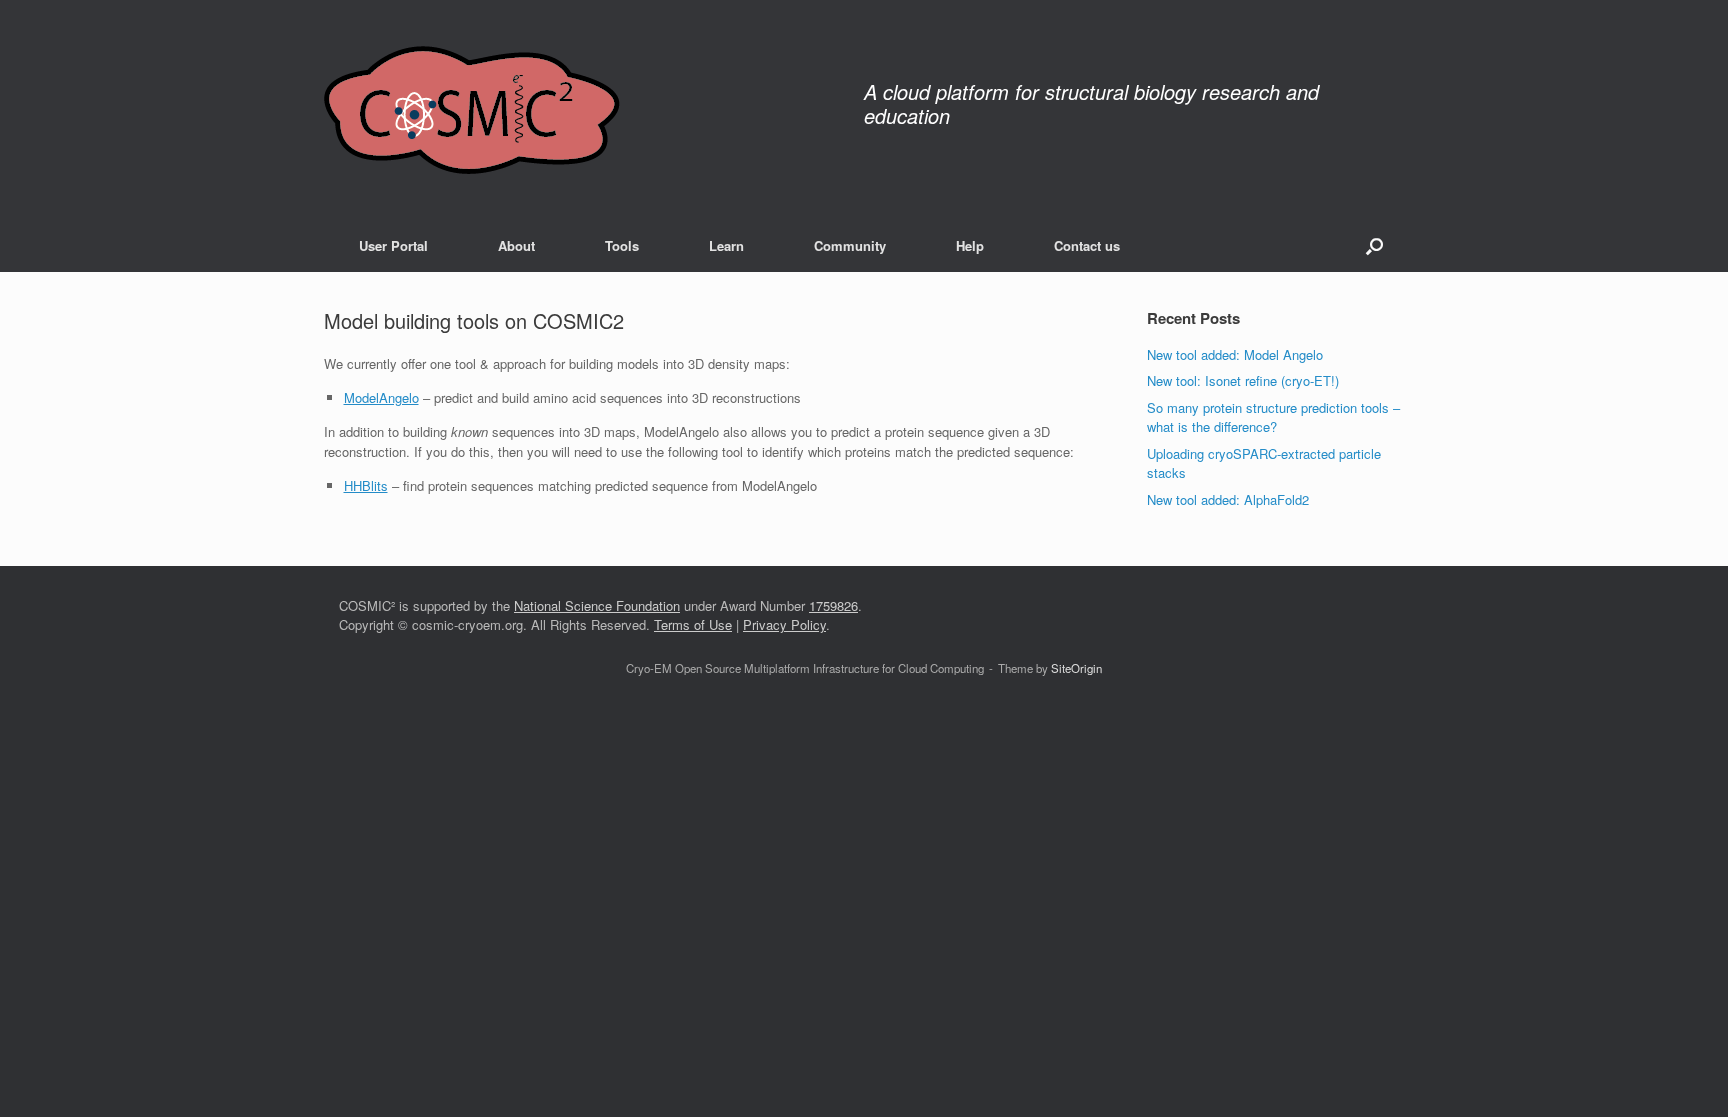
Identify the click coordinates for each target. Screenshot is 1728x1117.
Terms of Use (693, 624)
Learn (726, 245)
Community (850, 245)
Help (970, 245)
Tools (622, 245)
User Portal (393, 245)
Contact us (1087, 245)
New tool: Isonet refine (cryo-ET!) (1243, 380)
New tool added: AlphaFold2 (1228, 499)
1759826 (833, 605)
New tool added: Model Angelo (1235, 354)
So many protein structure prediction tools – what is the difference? (1273, 417)
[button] (1374, 245)
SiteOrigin (1076, 668)
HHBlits (366, 485)
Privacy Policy (784, 624)
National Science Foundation (597, 605)
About (516, 245)
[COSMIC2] (472, 109)
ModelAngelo (381, 397)
